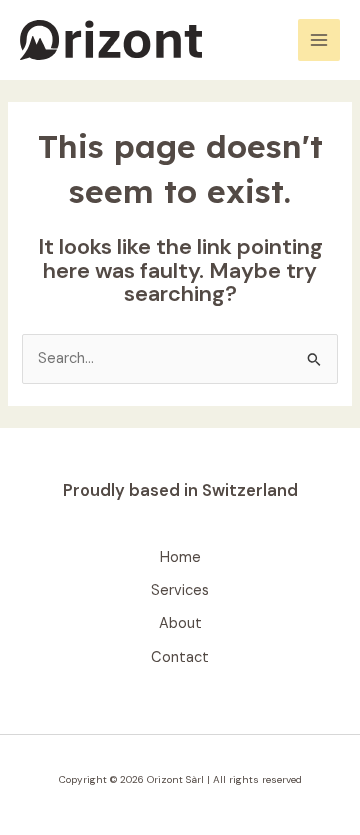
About (180, 623)
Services (180, 590)
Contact (180, 657)
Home (180, 557)
